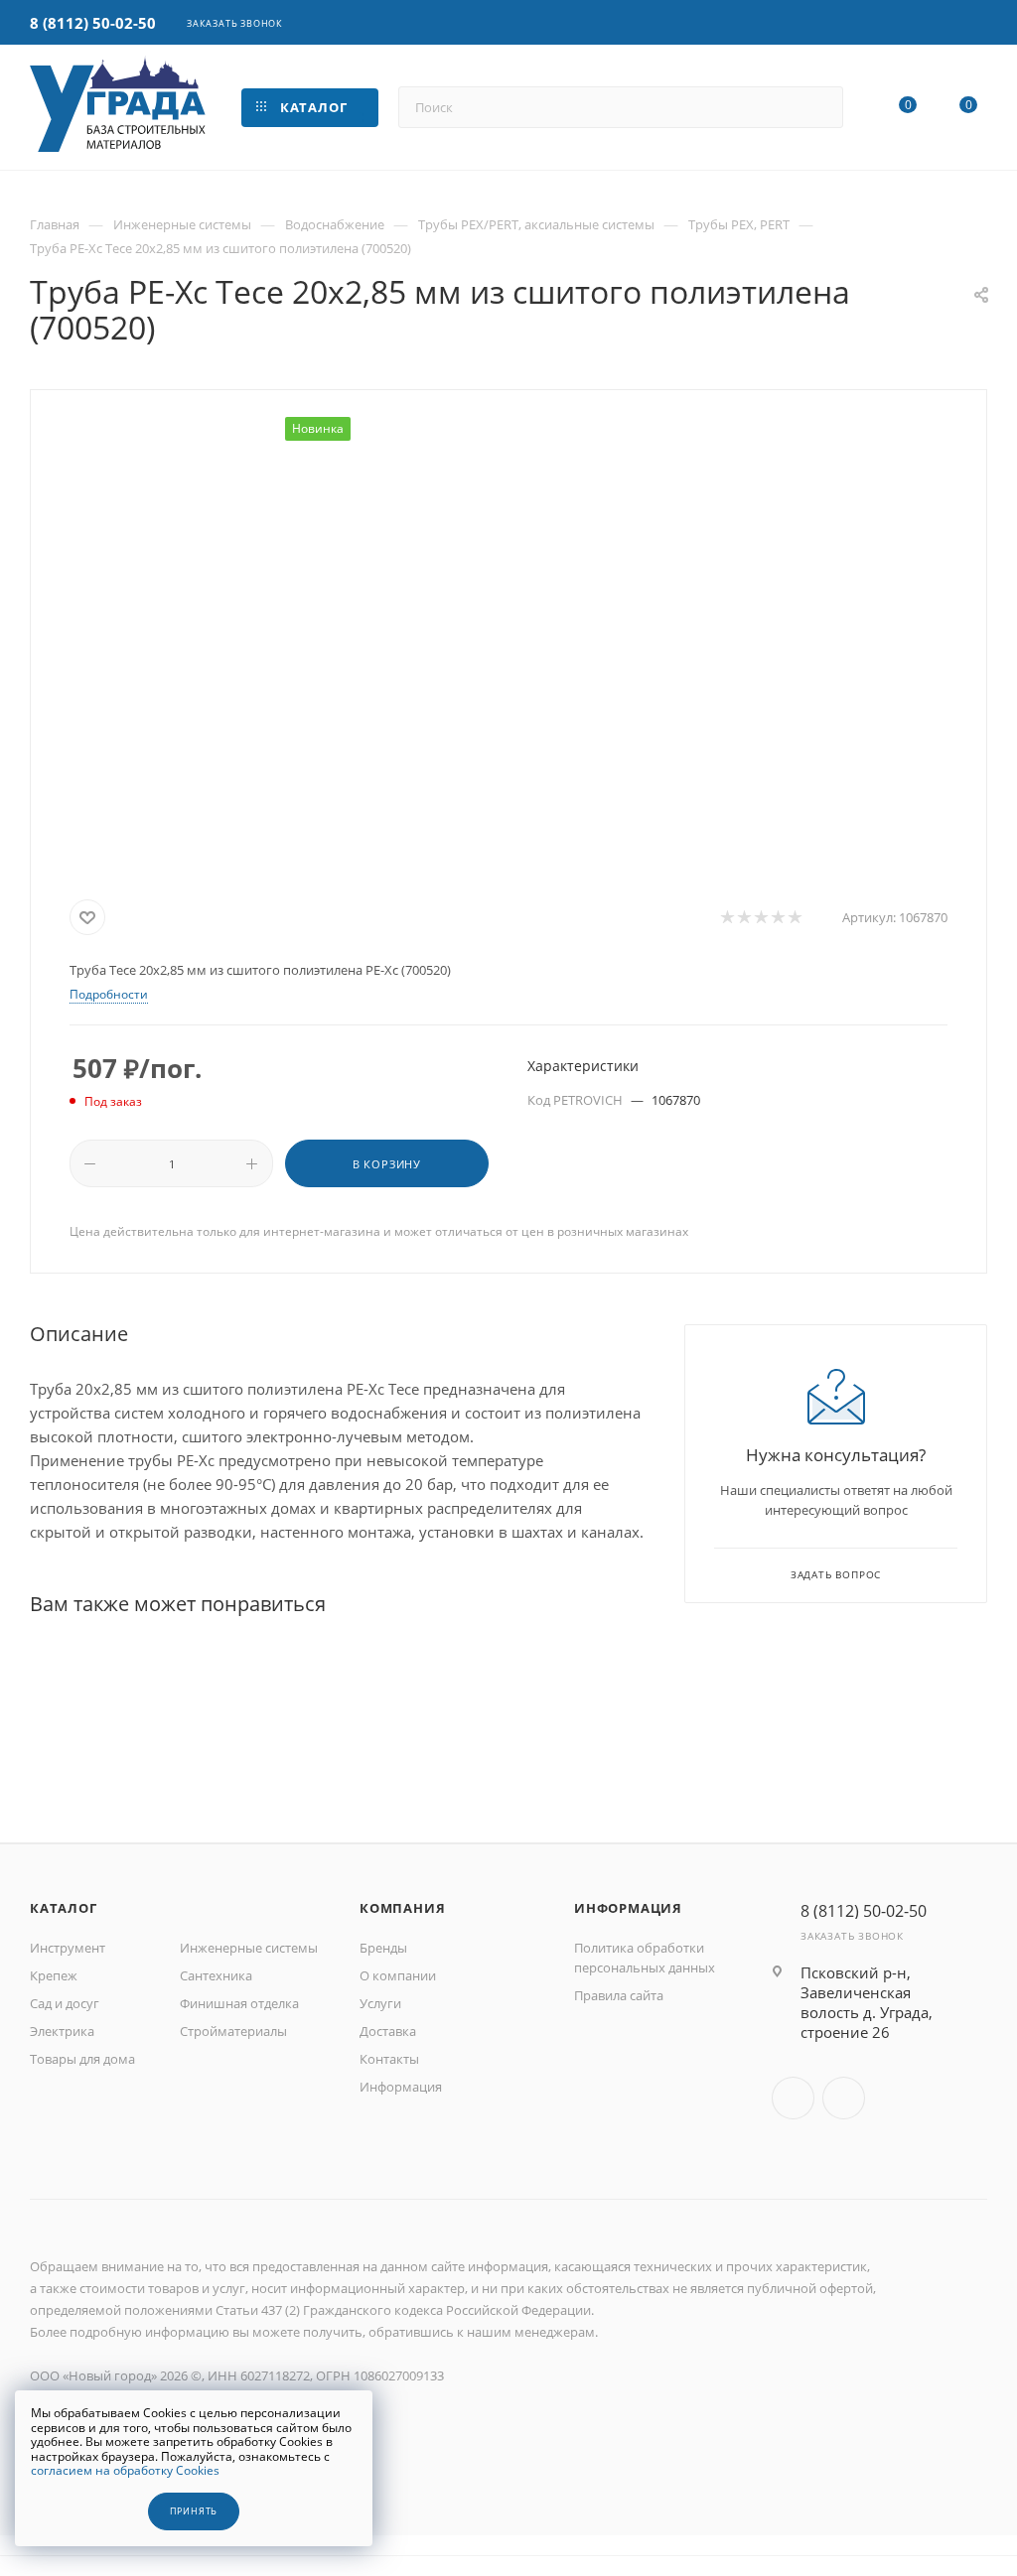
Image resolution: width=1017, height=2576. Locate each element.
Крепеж (54, 1975)
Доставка (388, 2031)
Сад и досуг (65, 2003)
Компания (402, 1908)
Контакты (389, 2059)
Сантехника (216, 1975)
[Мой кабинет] (978, 24)
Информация (401, 2087)
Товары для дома (82, 2059)
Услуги (380, 2003)
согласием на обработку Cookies (125, 2470)
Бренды (383, 1948)
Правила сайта (619, 1995)
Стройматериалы (233, 2031)
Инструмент (68, 1948)
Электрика (62, 2031)
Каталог (64, 1908)
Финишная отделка (239, 2003)
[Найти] (819, 107)
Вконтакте (793, 2098)
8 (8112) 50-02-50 (93, 23)
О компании (398, 1975)
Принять (194, 2511)
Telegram (844, 2098)
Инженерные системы (249, 1948)
